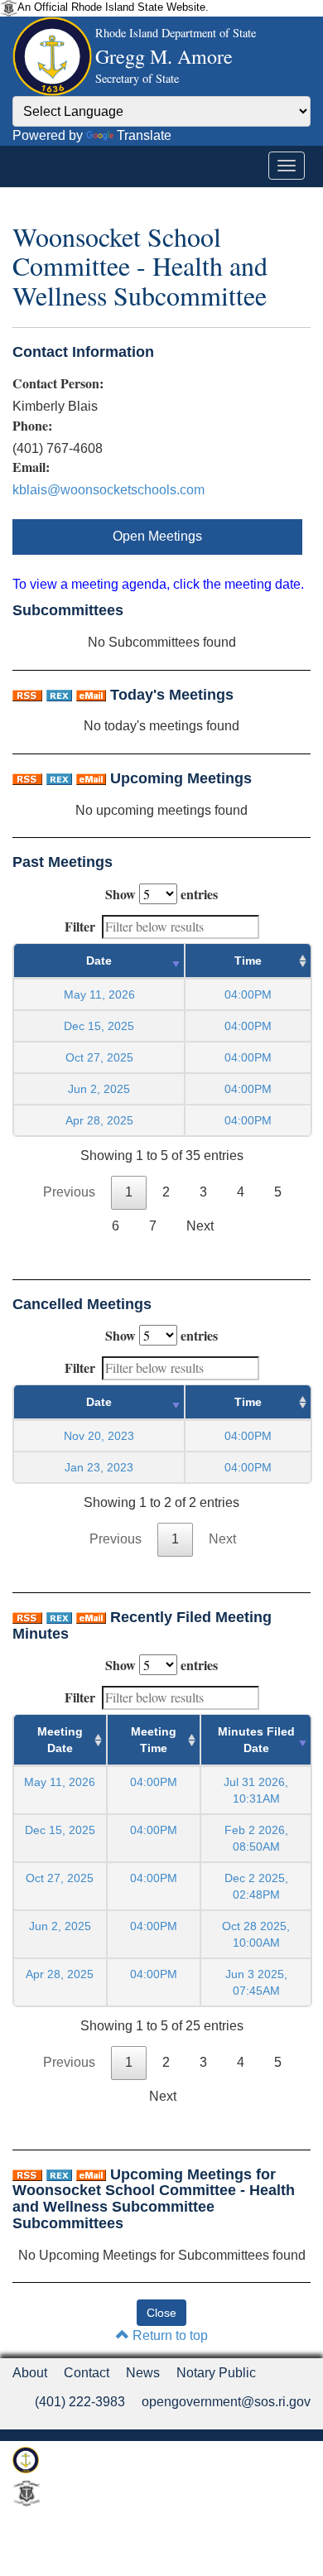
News (143, 2373)
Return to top (169, 2335)
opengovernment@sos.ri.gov (226, 2402)
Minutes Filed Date (256, 1740)
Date (99, 961)
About (30, 2373)
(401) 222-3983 (80, 2402)
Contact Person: (58, 383)
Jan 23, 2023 (99, 1467)
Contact (87, 2373)
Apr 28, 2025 (99, 1120)
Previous (69, 1192)
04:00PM (154, 1782)
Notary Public (216, 2373)
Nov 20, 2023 (99, 1436)
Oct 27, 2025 (99, 1057)
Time (248, 961)
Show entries (161, 894)
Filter (80, 926)
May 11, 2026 (99, 994)
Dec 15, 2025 (99, 1026)
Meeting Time (154, 1740)
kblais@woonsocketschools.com (108, 490)
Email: (31, 467)
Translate (144, 135)
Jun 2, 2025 (99, 1089)
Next (200, 1226)
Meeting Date (60, 1740)
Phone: (32, 426)
